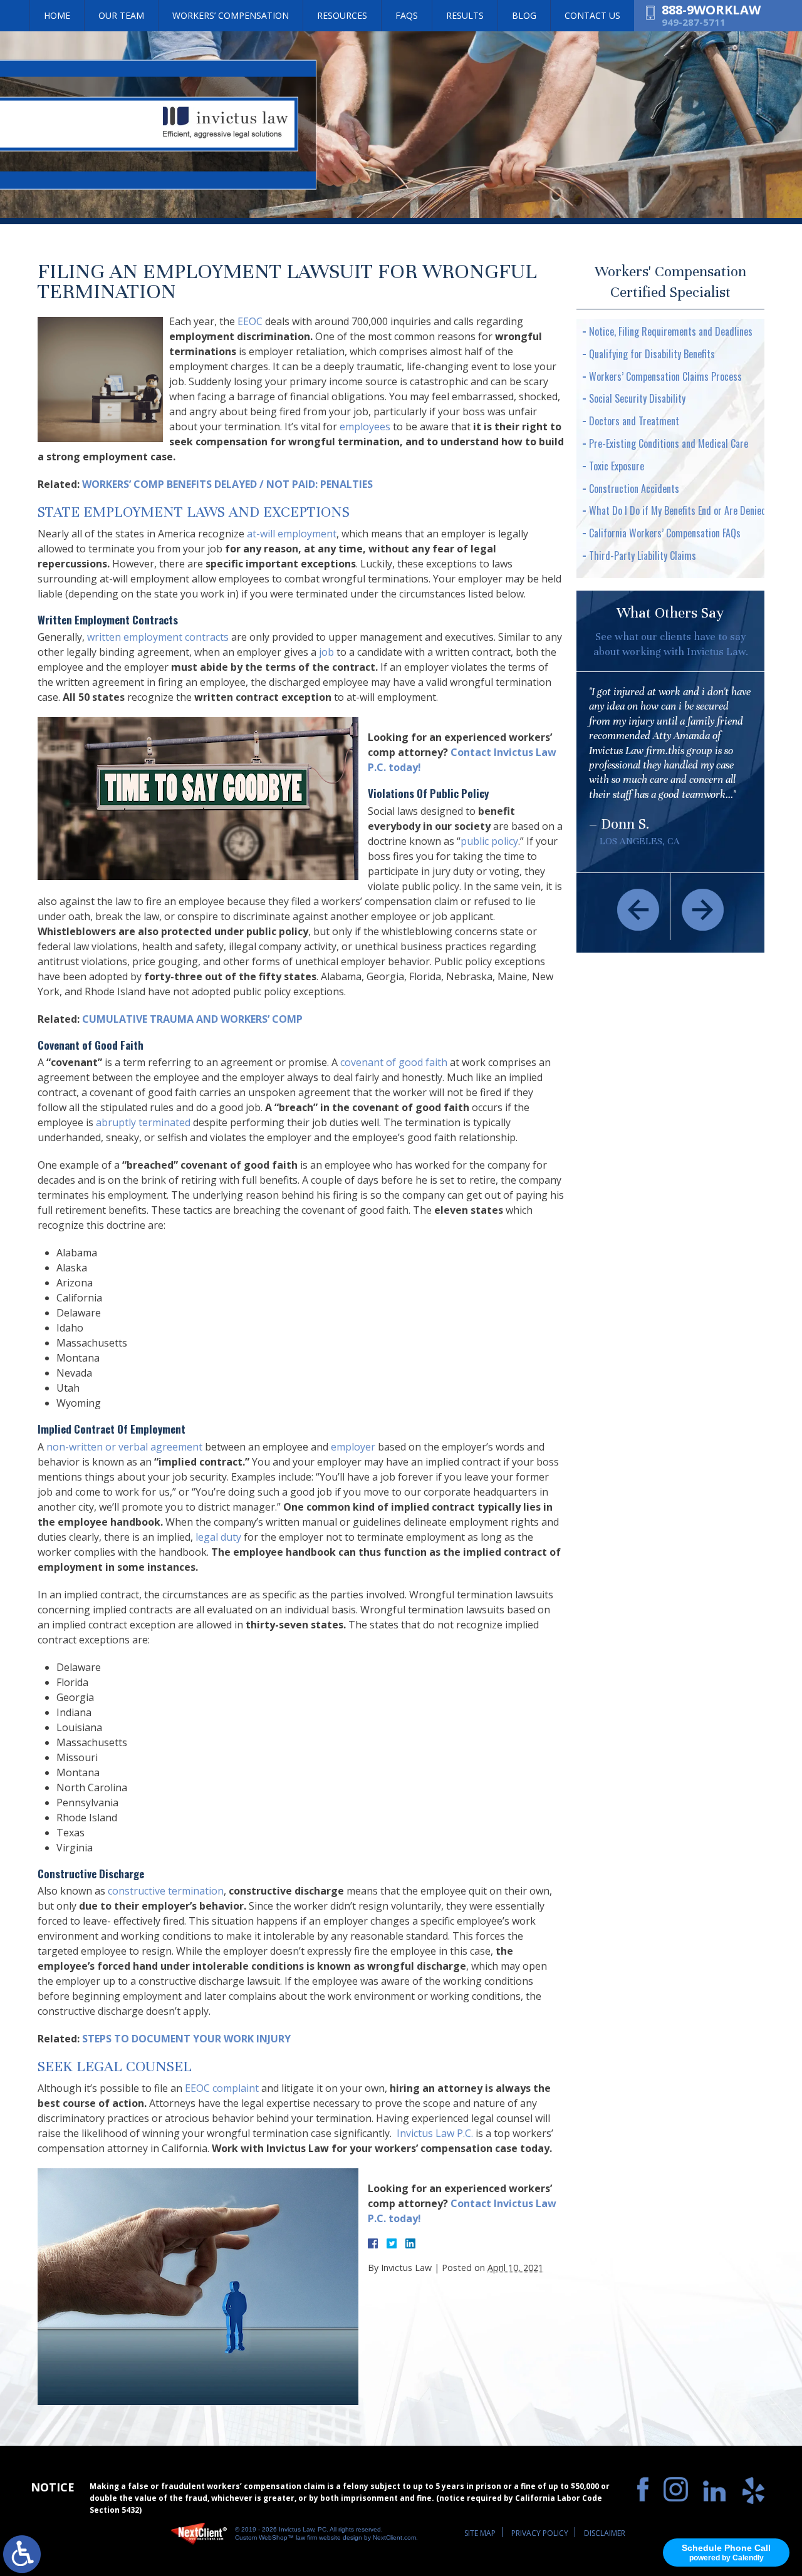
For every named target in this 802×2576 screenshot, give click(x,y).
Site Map (480, 2533)
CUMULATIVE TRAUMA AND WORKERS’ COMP (192, 1019)
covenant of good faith (394, 1062)
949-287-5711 (694, 22)
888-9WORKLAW (711, 10)
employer (353, 1447)
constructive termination (166, 1891)
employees (365, 427)
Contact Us (592, 15)
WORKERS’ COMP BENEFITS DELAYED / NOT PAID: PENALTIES (227, 484)
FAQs (407, 15)
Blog (524, 15)
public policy (489, 841)
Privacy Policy (540, 2533)
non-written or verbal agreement (124, 1447)
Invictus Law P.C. (434, 2133)
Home (57, 15)
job (326, 652)
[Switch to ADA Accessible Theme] (22, 2554)
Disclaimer (605, 2533)
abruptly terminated (143, 1122)
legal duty (220, 1537)
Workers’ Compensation (231, 15)
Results (465, 15)
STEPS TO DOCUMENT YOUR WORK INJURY (186, 2039)
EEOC (250, 321)
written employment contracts (158, 637)
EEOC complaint (222, 2088)
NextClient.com (394, 2537)
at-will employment (292, 534)
